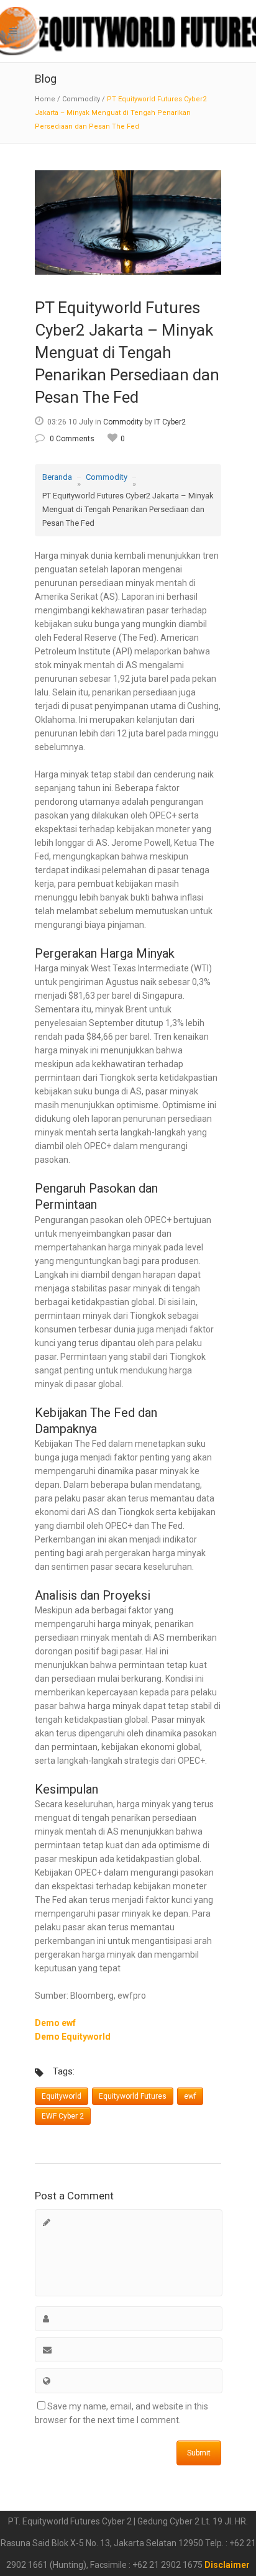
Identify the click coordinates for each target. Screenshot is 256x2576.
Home (45, 99)
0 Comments (72, 439)
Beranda (57, 477)
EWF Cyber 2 (63, 2116)
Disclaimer (227, 2565)
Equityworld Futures (133, 2096)
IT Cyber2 (170, 422)
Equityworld (62, 2096)
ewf (190, 2096)
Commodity (81, 99)
